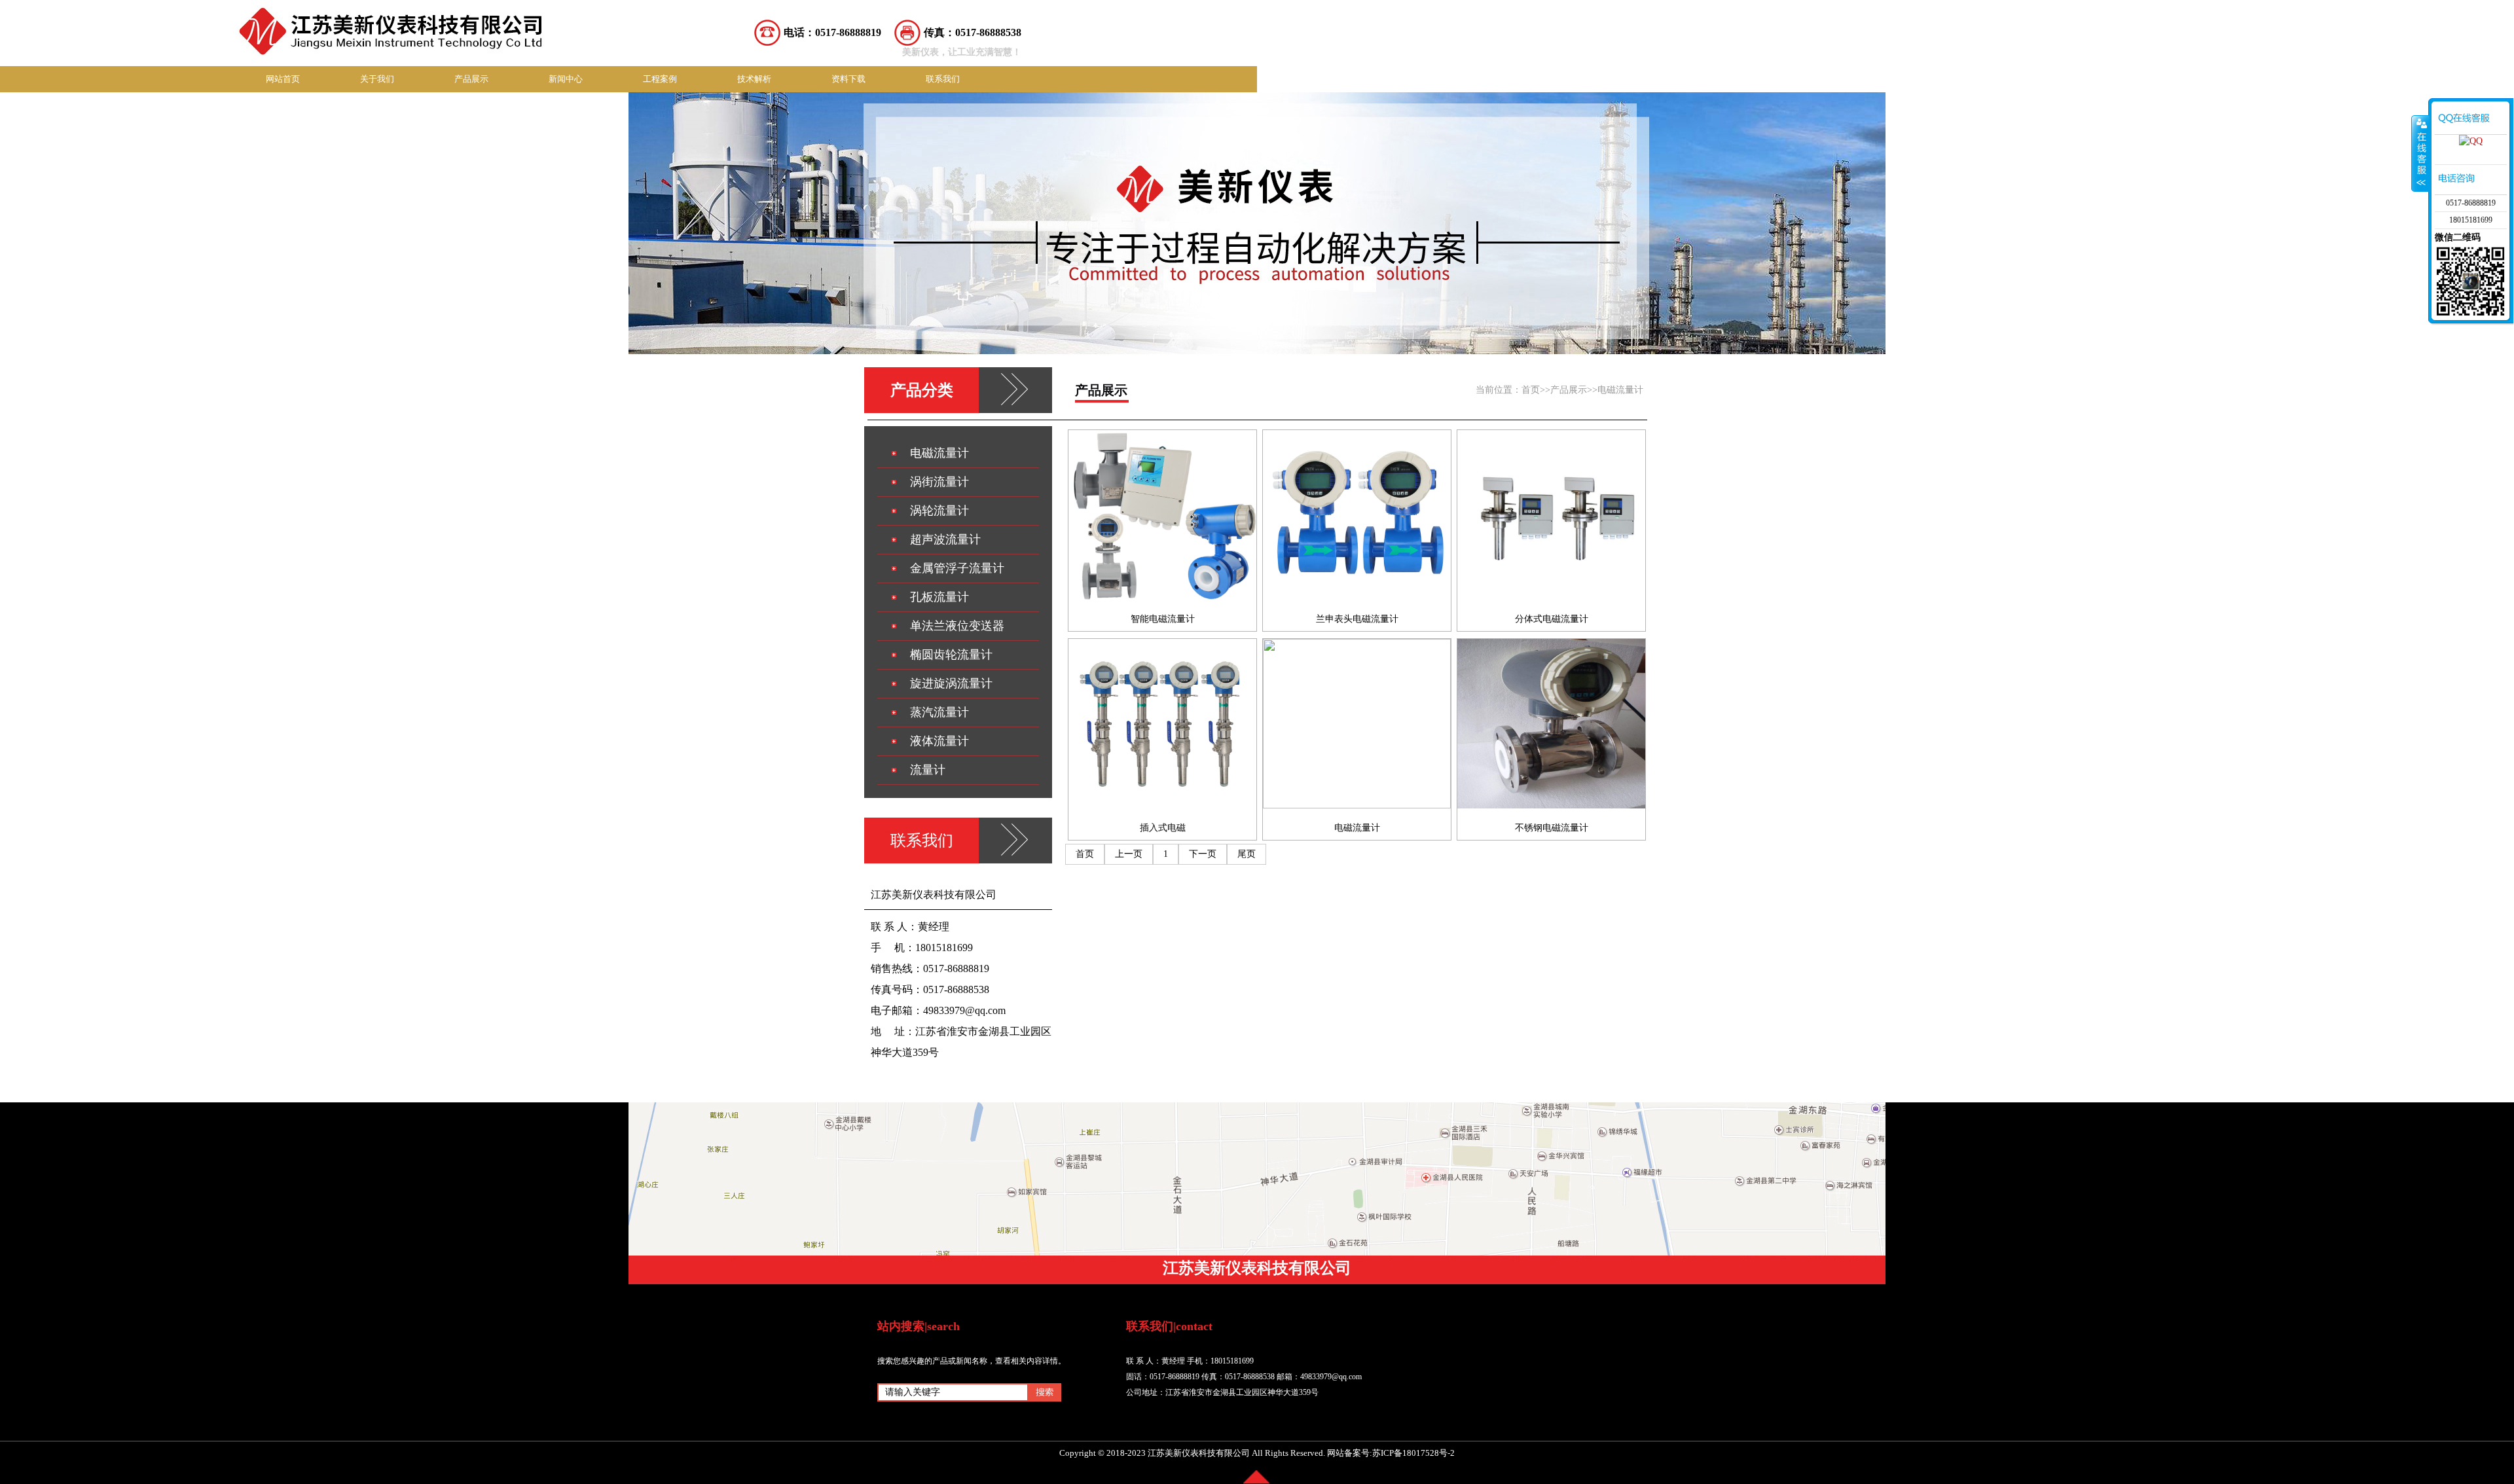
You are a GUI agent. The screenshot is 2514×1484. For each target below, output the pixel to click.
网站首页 (283, 79)
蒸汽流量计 (939, 712)
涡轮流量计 (939, 511)
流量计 (928, 770)
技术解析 (754, 79)
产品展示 (471, 79)
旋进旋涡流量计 (951, 683)
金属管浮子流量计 (957, 568)
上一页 (1129, 854)
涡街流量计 (939, 482)
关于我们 (377, 79)
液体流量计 (939, 741)
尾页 (1247, 854)
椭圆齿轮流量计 (951, 655)
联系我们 (943, 79)
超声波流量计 (945, 539)
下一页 (1203, 854)
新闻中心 (566, 79)
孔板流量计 (939, 597)
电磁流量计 (1620, 390)
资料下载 (848, 79)
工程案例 (660, 79)
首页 (1531, 390)
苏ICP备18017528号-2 (1413, 1453)
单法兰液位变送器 (957, 626)
